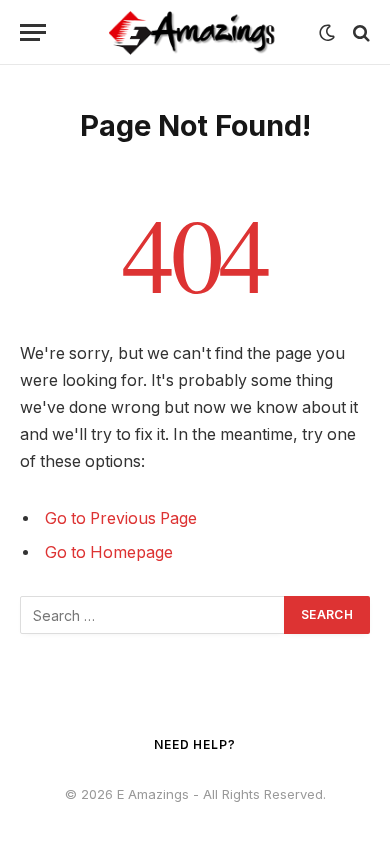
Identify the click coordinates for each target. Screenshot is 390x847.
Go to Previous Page (121, 518)
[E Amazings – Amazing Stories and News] (195, 32)
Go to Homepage (109, 552)
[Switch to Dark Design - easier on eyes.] (327, 33)
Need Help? (194, 744)
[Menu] (33, 32)
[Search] (359, 32)
